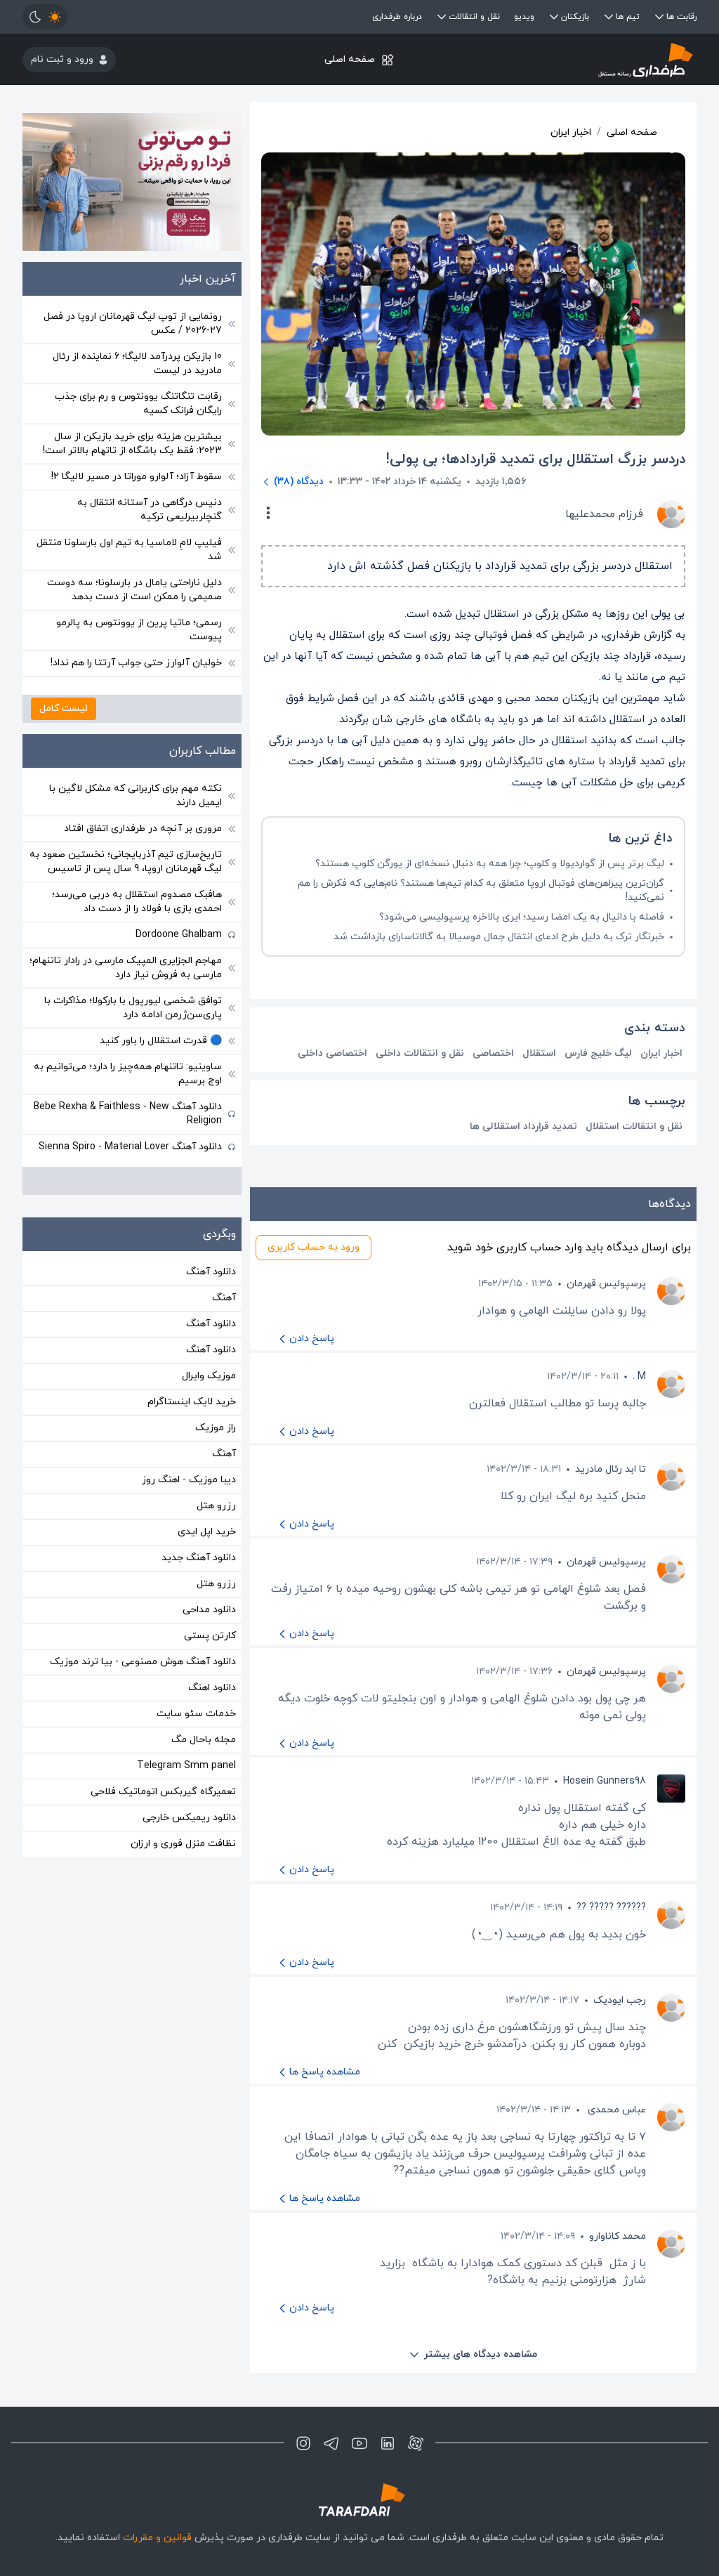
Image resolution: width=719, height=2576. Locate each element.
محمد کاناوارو (618, 2236)
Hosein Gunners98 (605, 1781)
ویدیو (524, 17)
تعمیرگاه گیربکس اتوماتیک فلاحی (163, 1792)
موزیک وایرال (209, 1376)
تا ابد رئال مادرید (611, 1469)
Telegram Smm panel (186, 1766)
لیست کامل (64, 708)
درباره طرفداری (397, 17)
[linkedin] (388, 2443)
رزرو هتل (216, 1506)
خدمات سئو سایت (196, 1714)
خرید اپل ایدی (207, 1532)
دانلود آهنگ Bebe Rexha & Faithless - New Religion (128, 1114)
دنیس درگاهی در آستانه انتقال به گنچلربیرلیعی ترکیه (150, 510)
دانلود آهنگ (211, 1272)
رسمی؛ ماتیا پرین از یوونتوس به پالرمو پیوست (139, 630)
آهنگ (224, 1298)
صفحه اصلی (350, 59)
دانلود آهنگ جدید (199, 1558)
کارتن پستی (210, 1636)
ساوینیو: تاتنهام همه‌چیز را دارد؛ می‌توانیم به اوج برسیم (128, 1074)
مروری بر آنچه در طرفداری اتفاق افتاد (143, 829)
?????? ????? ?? (611, 1908)
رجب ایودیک (620, 2000)
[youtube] (359, 2443)
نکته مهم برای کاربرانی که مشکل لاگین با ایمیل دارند (136, 796)
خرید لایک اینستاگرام (192, 1402)
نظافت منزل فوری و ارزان (183, 1844)
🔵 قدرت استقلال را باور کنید (161, 1041)
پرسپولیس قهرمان (606, 1284)
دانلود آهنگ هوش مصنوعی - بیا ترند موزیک (143, 1662)
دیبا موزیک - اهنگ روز (189, 1480)
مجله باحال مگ (204, 1740)
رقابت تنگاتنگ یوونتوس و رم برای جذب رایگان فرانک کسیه (138, 404)
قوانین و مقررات (157, 2538)
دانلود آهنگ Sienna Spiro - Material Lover (130, 1147)
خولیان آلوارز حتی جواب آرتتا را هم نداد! (136, 663)
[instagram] (303, 2443)
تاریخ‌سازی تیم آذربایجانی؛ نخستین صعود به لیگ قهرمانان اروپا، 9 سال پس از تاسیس (126, 862)
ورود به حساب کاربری (314, 1247)
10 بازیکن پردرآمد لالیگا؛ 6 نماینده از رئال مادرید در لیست (137, 364)
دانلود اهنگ (212, 1688)
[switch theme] (45, 17)
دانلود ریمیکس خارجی (189, 1818)
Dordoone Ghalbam (179, 935)
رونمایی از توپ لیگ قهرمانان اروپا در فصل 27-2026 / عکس (133, 323)
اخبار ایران (571, 132)
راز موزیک (216, 1428)
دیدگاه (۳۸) (299, 482)
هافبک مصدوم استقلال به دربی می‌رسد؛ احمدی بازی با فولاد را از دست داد (137, 902)
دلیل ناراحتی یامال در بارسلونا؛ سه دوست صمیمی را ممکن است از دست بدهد (134, 590)
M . (639, 1377)
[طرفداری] (584, 59)
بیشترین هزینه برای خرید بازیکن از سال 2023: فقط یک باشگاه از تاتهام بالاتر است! (132, 444)
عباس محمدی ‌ (615, 2110)
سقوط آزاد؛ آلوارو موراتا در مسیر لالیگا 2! (137, 477)
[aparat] (416, 2443)
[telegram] (331, 2443)
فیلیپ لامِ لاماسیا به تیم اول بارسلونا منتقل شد (129, 550)
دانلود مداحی (209, 1610)
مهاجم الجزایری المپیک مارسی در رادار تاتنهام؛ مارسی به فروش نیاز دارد (126, 968)
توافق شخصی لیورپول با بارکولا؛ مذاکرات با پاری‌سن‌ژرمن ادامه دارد (133, 1008)
